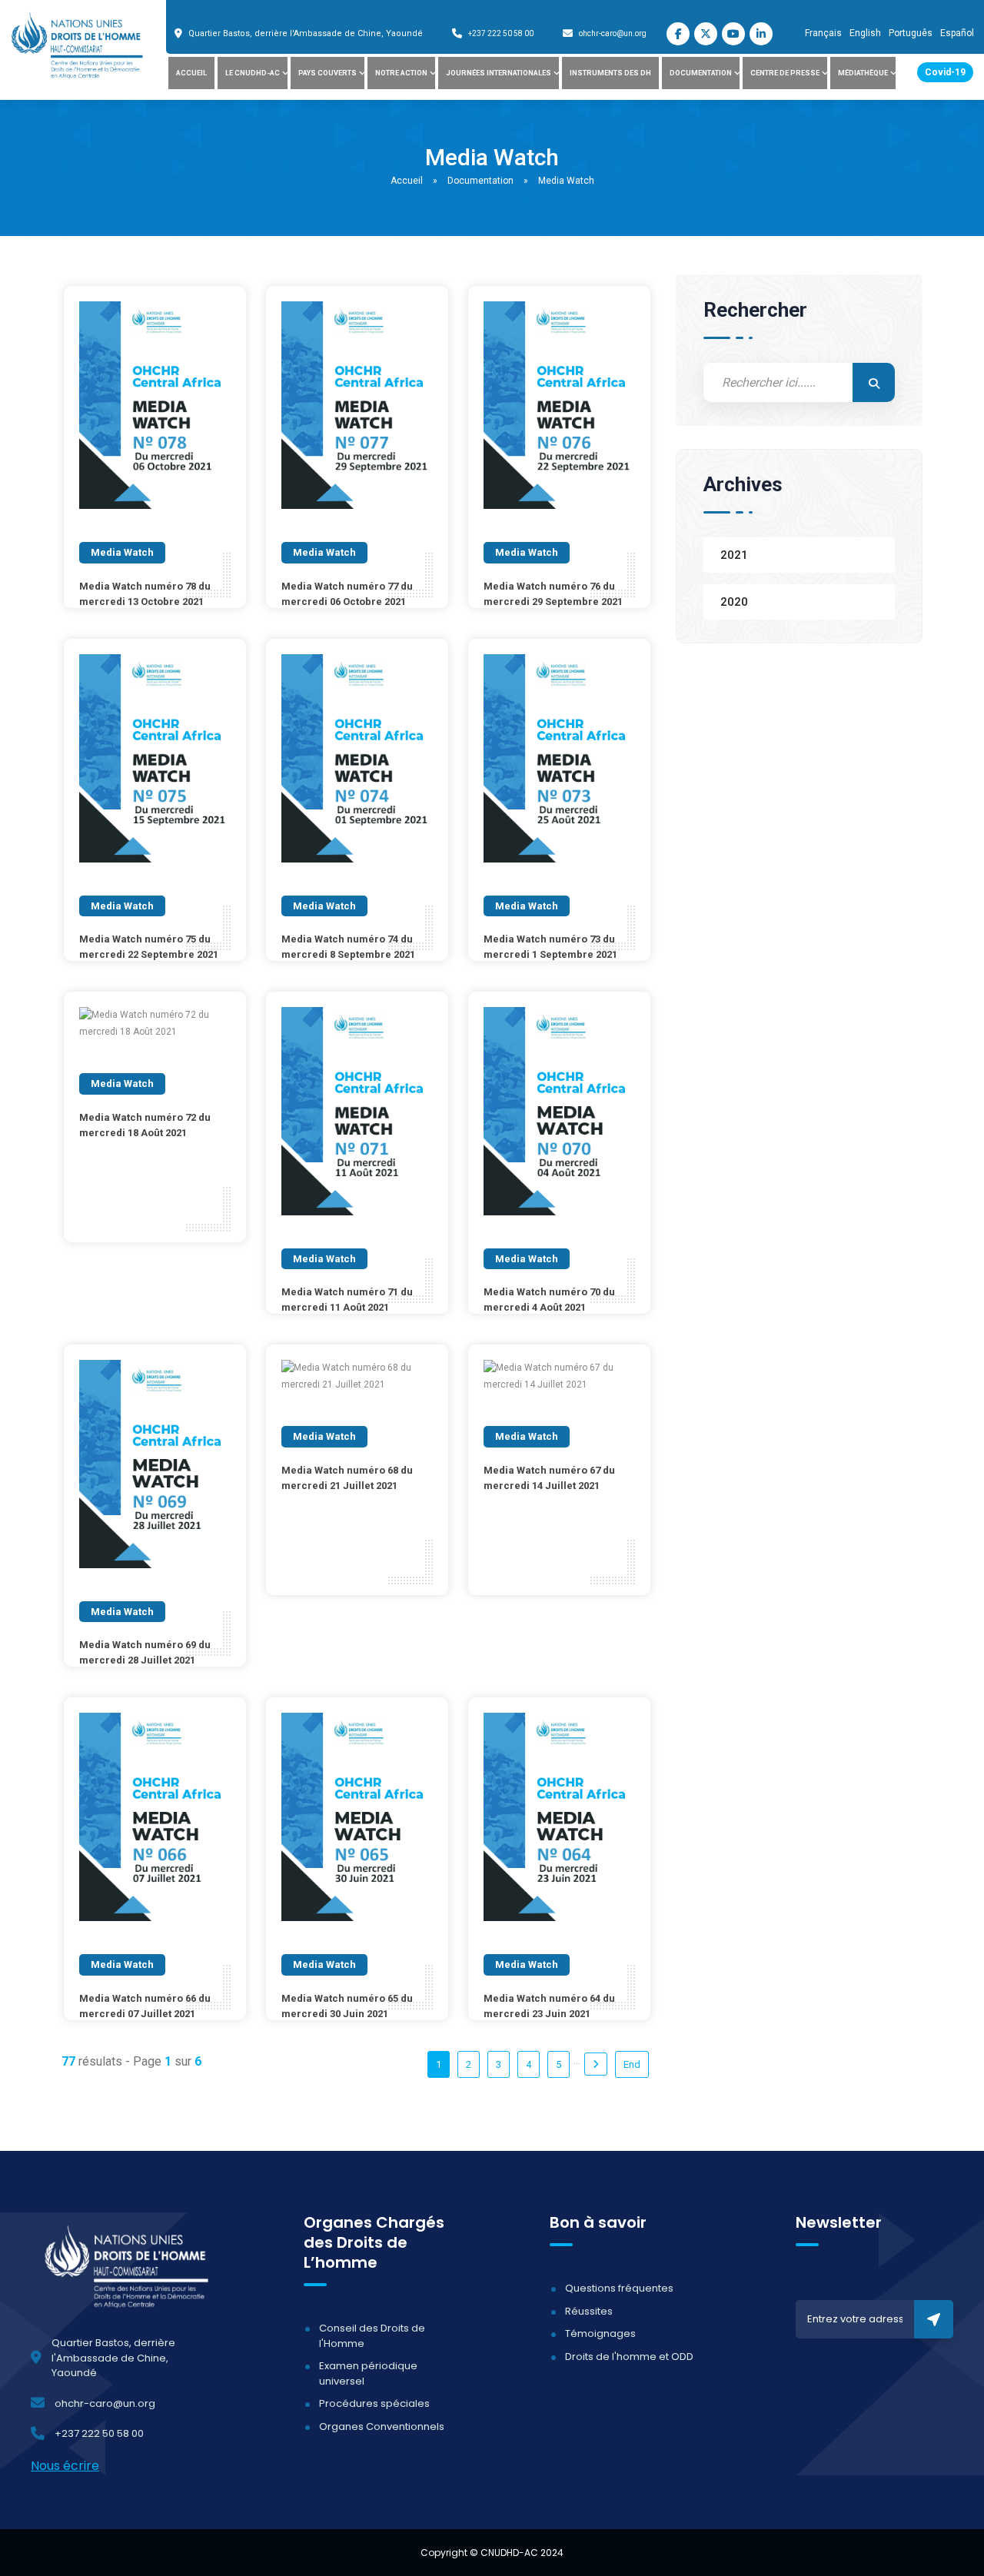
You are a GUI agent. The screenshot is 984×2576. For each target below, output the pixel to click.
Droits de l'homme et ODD (629, 2357)
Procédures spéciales (374, 2403)
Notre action (401, 73)
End (632, 2064)
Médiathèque (863, 73)
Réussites (589, 2311)
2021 (734, 555)
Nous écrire (65, 2466)
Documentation (701, 73)
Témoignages (600, 2333)
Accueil (191, 73)
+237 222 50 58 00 (501, 33)
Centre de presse (785, 73)
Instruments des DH (610, 73)
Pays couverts (327, 73)
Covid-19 (945, 72)
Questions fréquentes (619, 2288)
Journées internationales (499, 73)
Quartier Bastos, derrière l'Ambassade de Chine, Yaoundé (306, 33)
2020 (734, 602)
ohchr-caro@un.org (613, 33)
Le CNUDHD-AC (253, 73)
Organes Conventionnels (382, 2426)
